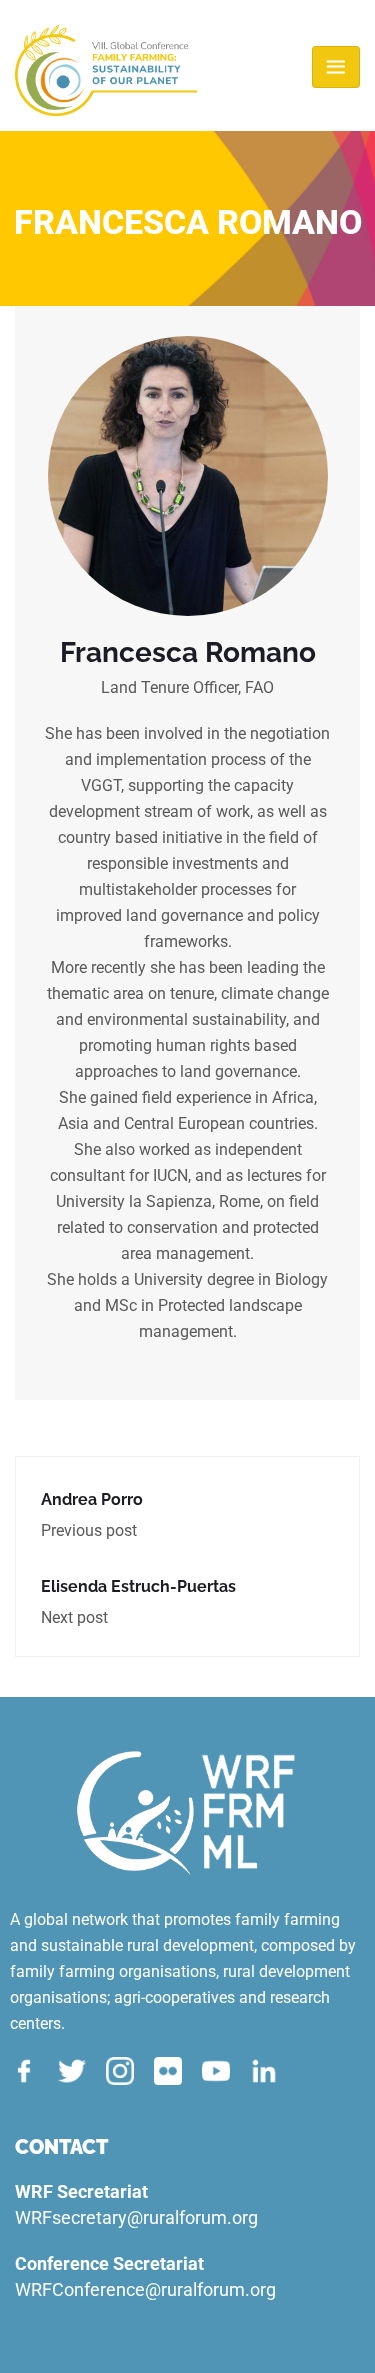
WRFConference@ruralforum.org (145, 2289)
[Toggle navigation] (336, 67)
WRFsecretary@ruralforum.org (136, 2217)
